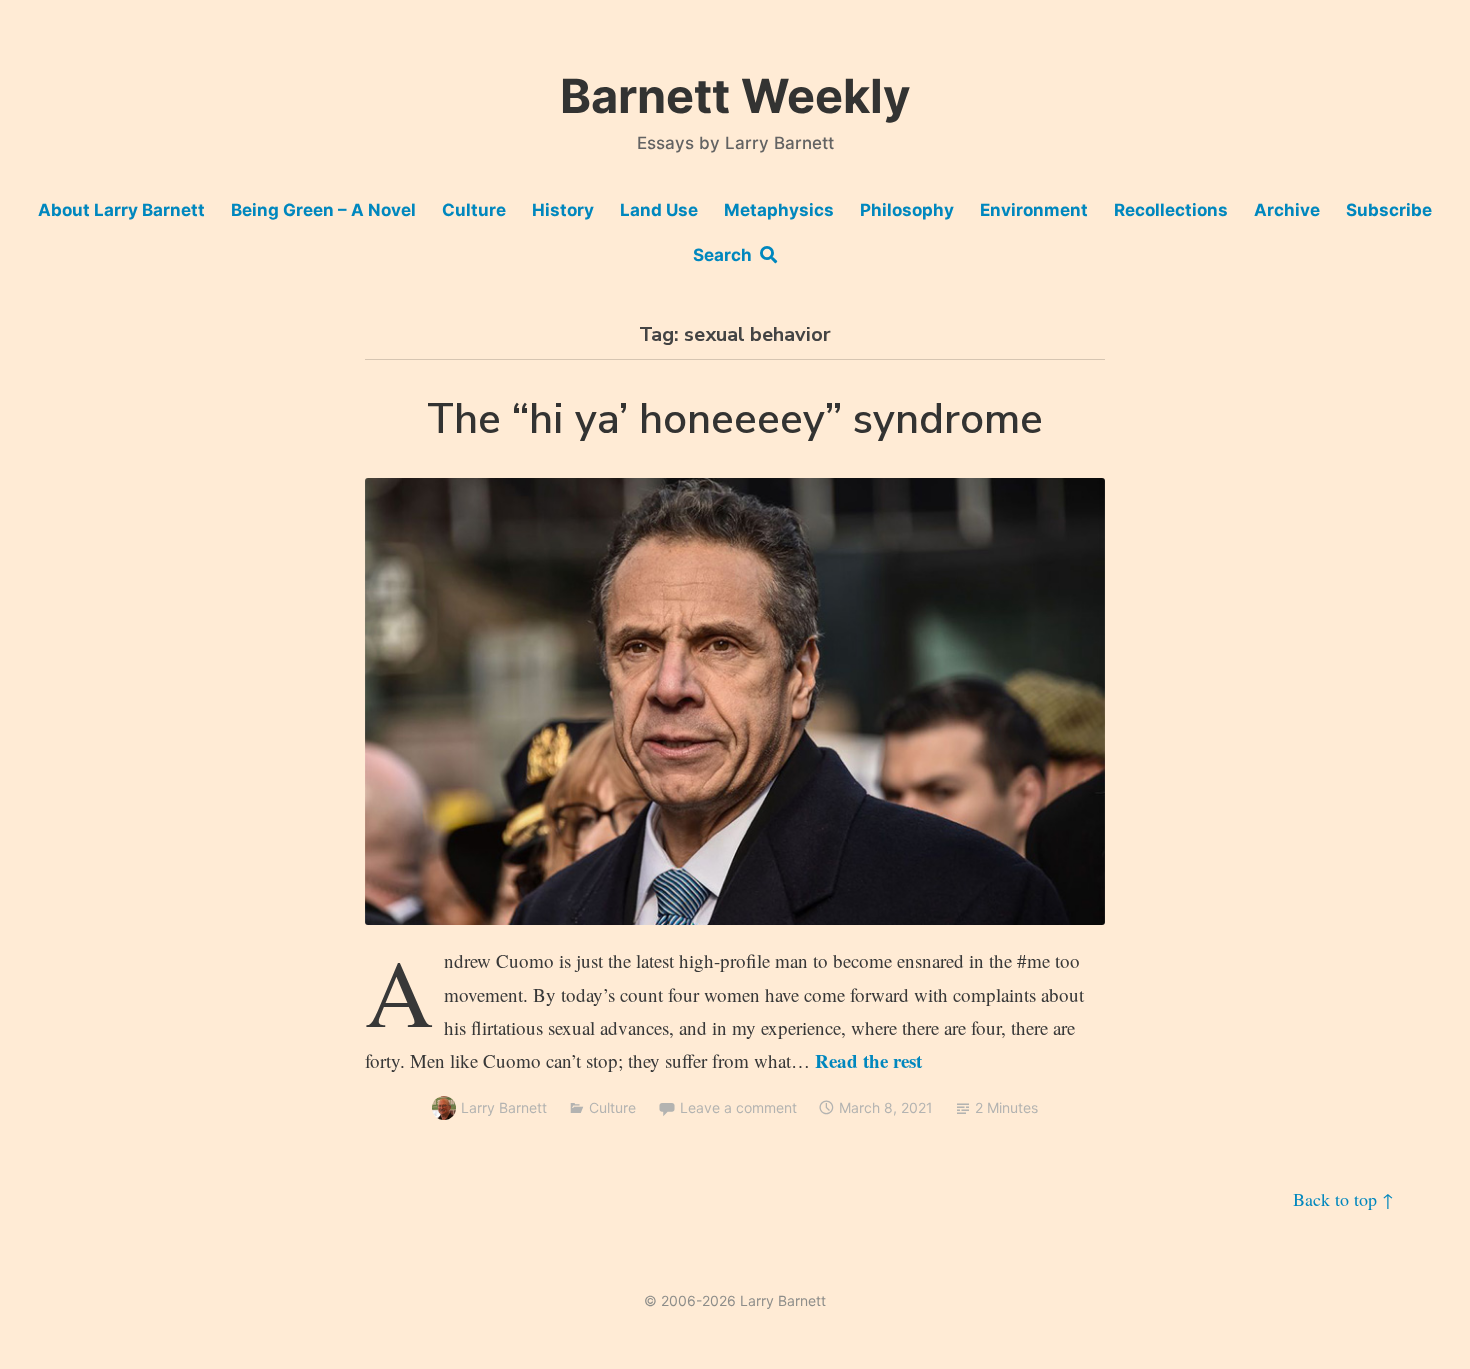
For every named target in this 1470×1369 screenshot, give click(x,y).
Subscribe (1389, 210)
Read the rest (868, 1060)
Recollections (1171, 210)
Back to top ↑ (1343, 1199)
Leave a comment (738, 1107)
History (563, 210)
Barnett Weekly (735, 95)
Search (726, 255)
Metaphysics (779, 210)
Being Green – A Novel (323, 210)
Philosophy (907, 210)
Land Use (659, 210)
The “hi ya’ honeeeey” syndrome (735, 419)
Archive (1287, 210)
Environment (1034, 210)
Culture (474, 210)
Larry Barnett (504, 1107)
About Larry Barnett (121, 210)
